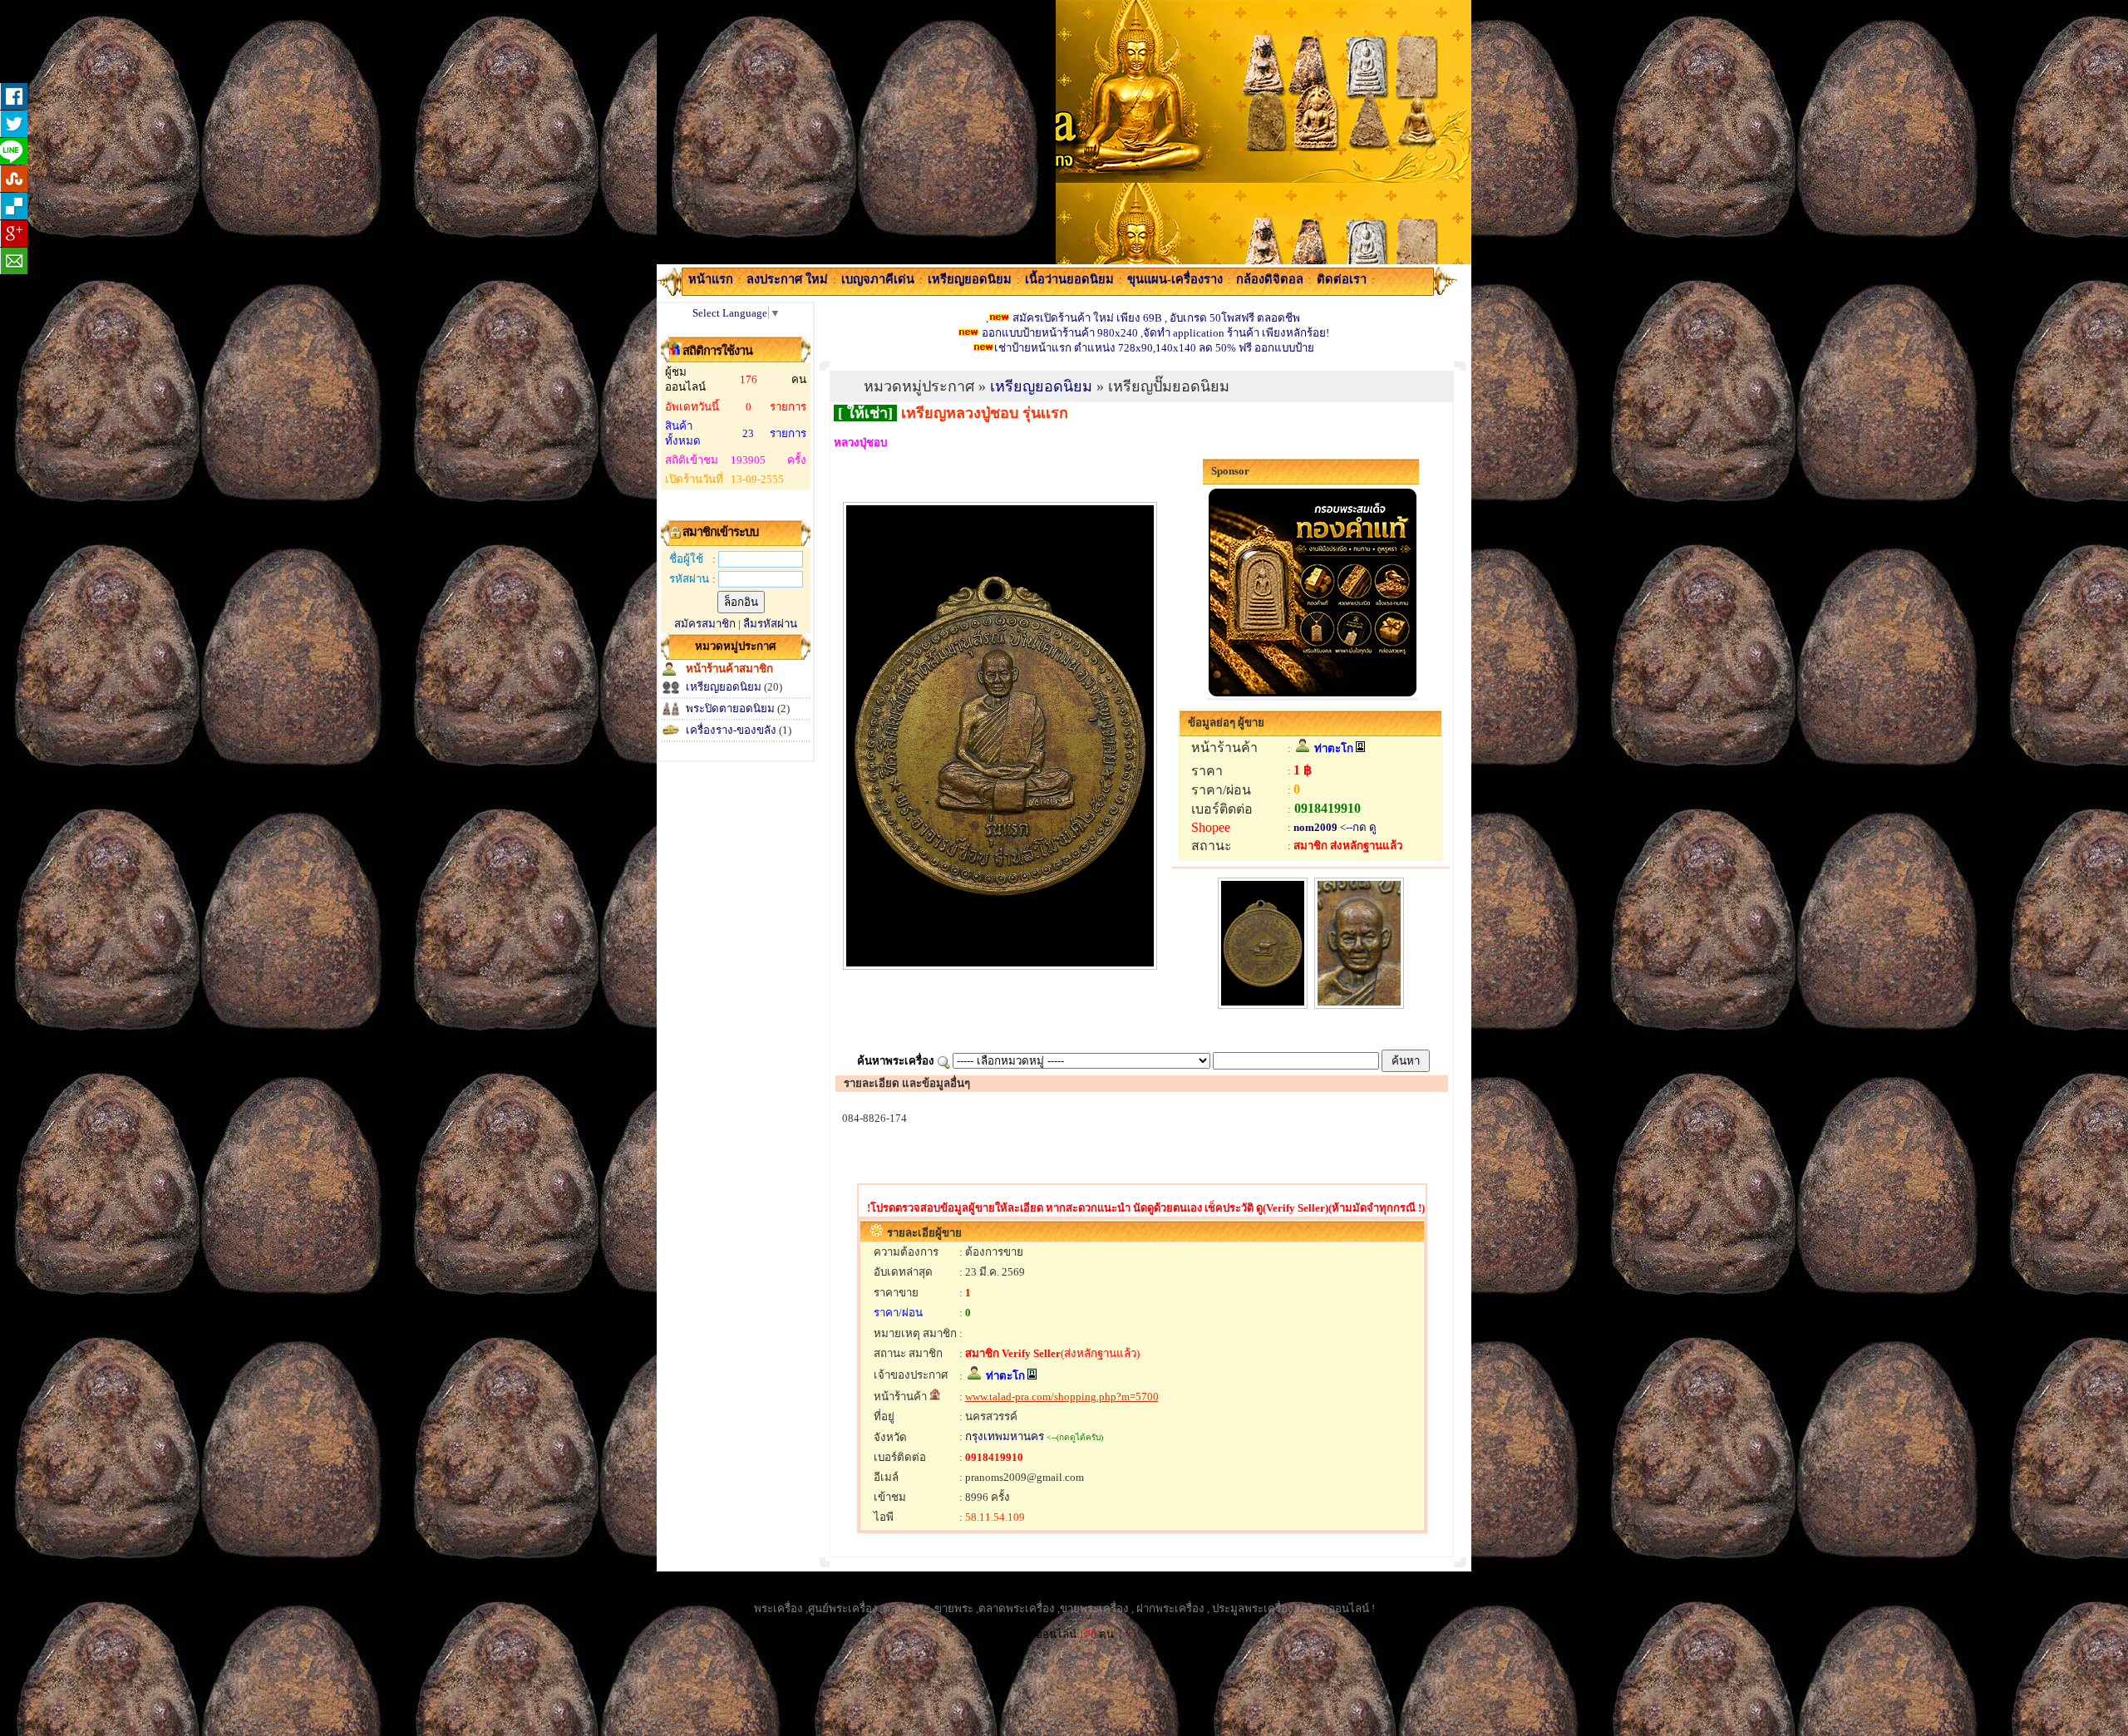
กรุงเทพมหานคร (1005, 1436)
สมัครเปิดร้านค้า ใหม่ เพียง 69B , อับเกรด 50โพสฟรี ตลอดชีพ (1156, 318)
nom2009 (1315, 827)
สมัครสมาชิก (705, 624)
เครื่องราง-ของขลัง (731, 730)
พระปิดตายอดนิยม (730, 708)
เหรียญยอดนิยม (724, 687)
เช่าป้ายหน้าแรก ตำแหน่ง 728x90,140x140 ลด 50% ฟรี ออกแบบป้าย (1154, 348)
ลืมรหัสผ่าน (770, 624)
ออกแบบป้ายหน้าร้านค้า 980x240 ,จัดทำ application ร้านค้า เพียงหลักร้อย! (1154, 333)
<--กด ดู (1357, 827)
